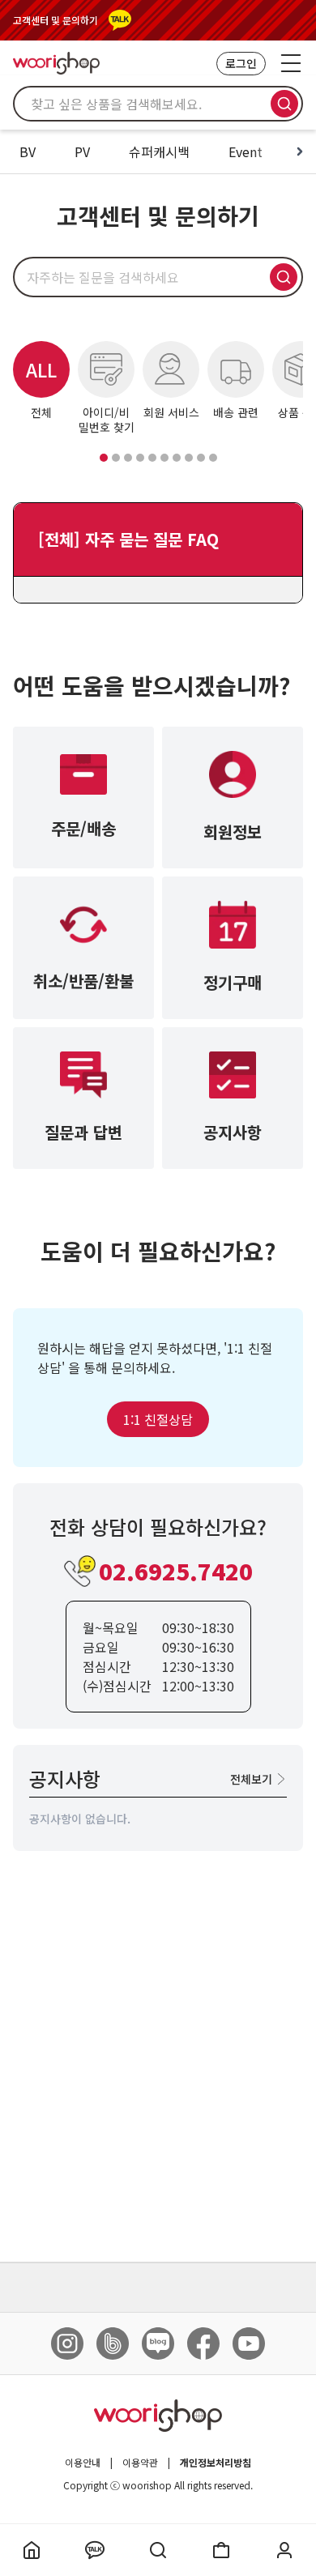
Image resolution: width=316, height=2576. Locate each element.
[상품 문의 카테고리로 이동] (152, 458)
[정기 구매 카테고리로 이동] (189, 458)
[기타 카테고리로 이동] (213, 458)
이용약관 (140, 2463)
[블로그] (158, 2344)
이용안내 (83, 2463)
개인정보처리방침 (216, 2463)
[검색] (284, 104)
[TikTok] (113, 2344)
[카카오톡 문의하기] (120, 20)
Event (246, 151)
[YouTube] (249, 2344)
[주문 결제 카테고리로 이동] (177, 458)
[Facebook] (203, 2344)
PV (82, 151)
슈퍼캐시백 (159, 151)
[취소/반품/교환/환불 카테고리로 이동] (164, 458)
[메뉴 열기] (291, 63)
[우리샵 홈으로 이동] (56, 63)
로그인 (241, 63)
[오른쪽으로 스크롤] (300, 151)
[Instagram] (67, 2344)
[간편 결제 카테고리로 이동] (201, 458)
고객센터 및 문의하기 (56, 20)
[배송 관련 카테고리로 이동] (140, 458)
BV (28, 151)
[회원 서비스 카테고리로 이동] (128, 458)
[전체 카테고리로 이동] (104, 458)
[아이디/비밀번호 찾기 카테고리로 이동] (116, 458)
